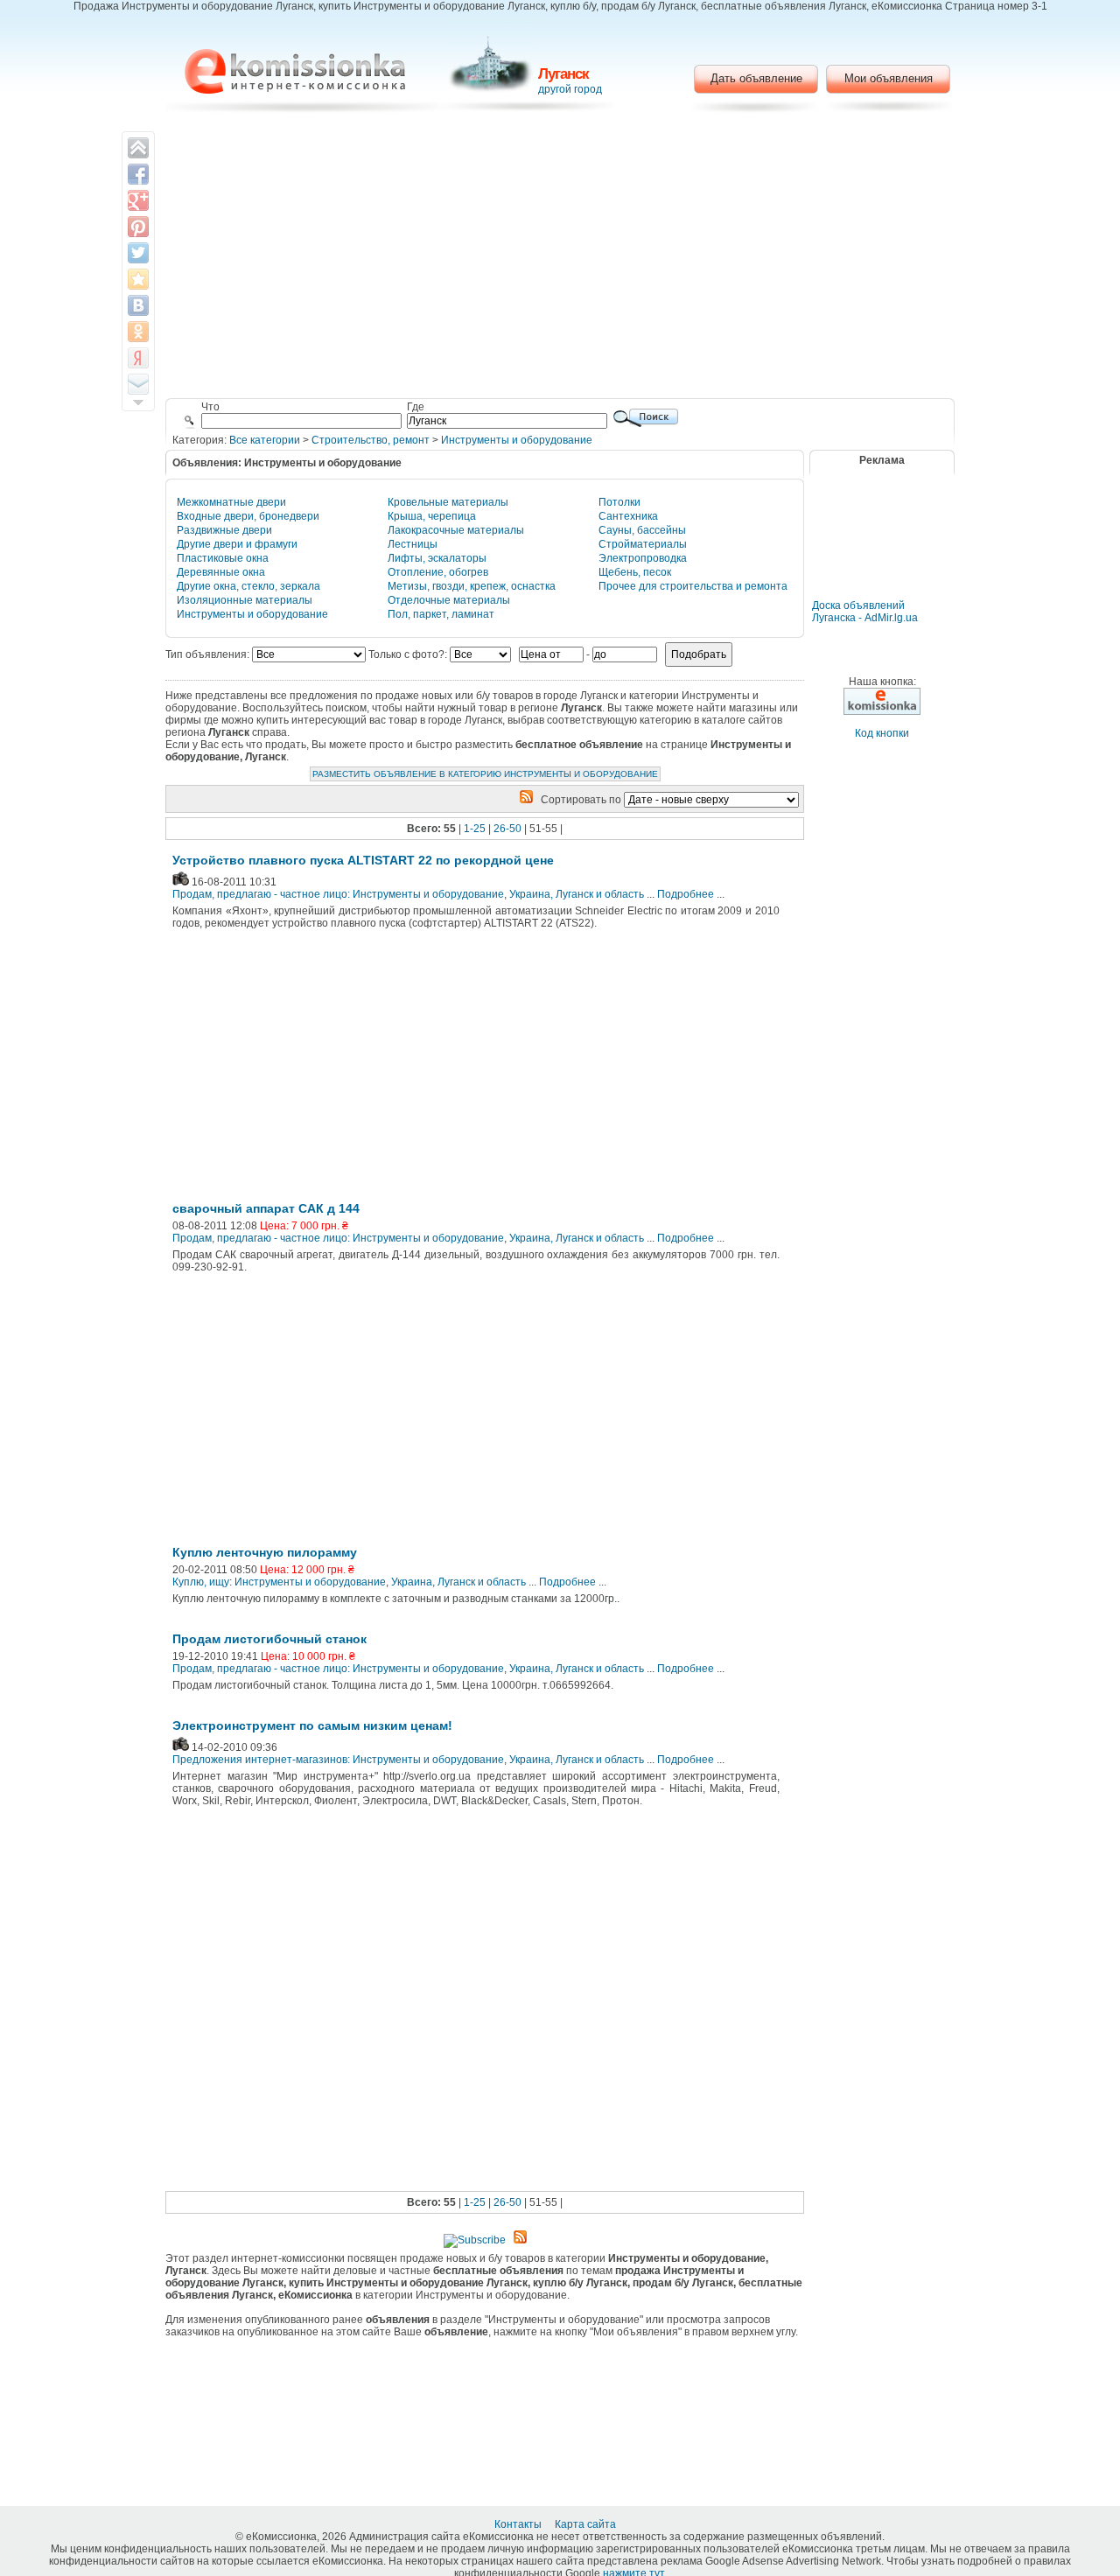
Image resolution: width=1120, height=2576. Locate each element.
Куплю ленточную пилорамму (265, 1552)
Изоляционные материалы (245, 600)
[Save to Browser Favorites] (138, 279)
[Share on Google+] (138, 200)
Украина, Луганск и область (577, 894)
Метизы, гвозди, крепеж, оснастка (472, 586)
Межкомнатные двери (231, 502)
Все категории (265, 440)
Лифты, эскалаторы (437, 558)
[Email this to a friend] (138, 384)
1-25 (475, 829)
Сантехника (628, 516)
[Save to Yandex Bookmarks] (138, 358)
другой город (570, 89)
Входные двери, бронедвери (248, 516)
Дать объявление (756, 78)
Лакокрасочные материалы (456, 530)
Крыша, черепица (432, 516)
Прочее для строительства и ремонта (693, 586)
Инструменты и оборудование (517, 440)
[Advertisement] (560, 258)
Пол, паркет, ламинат (441, 614)
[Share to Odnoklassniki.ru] (138, 332)
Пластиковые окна (223, 558)
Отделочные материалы (449, 600)
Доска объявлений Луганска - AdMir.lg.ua (865, 612)
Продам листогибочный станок (269, 1639)
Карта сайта (587, 2524)
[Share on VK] (138, 305)
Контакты (519, 2524)
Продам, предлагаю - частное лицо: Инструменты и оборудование (338, 894)
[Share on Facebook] (138, 174)
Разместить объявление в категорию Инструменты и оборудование (485, 774)
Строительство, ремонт (371, 440)
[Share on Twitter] (138, 253)
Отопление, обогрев (438, 572)
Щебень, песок (635, 572)
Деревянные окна (221, 572)
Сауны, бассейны (642, 530)
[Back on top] (138, 148)
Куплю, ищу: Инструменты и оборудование (279, 1582)
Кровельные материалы (448, 502)
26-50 (507, 829)
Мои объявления (889, 78)
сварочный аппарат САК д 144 (266, 1208)
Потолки (619, 502)
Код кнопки (882, 733)
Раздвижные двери (224, 530)
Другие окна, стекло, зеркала (248, 586)
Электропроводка (643, 558)
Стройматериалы (643, 544)
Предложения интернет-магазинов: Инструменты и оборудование (338, 1760)
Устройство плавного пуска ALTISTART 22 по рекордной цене (363, 860)
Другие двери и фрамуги (237, 544)
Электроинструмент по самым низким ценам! (312, 1725)
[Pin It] (138, 227)
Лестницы (413, 544)
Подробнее (686, 894)
